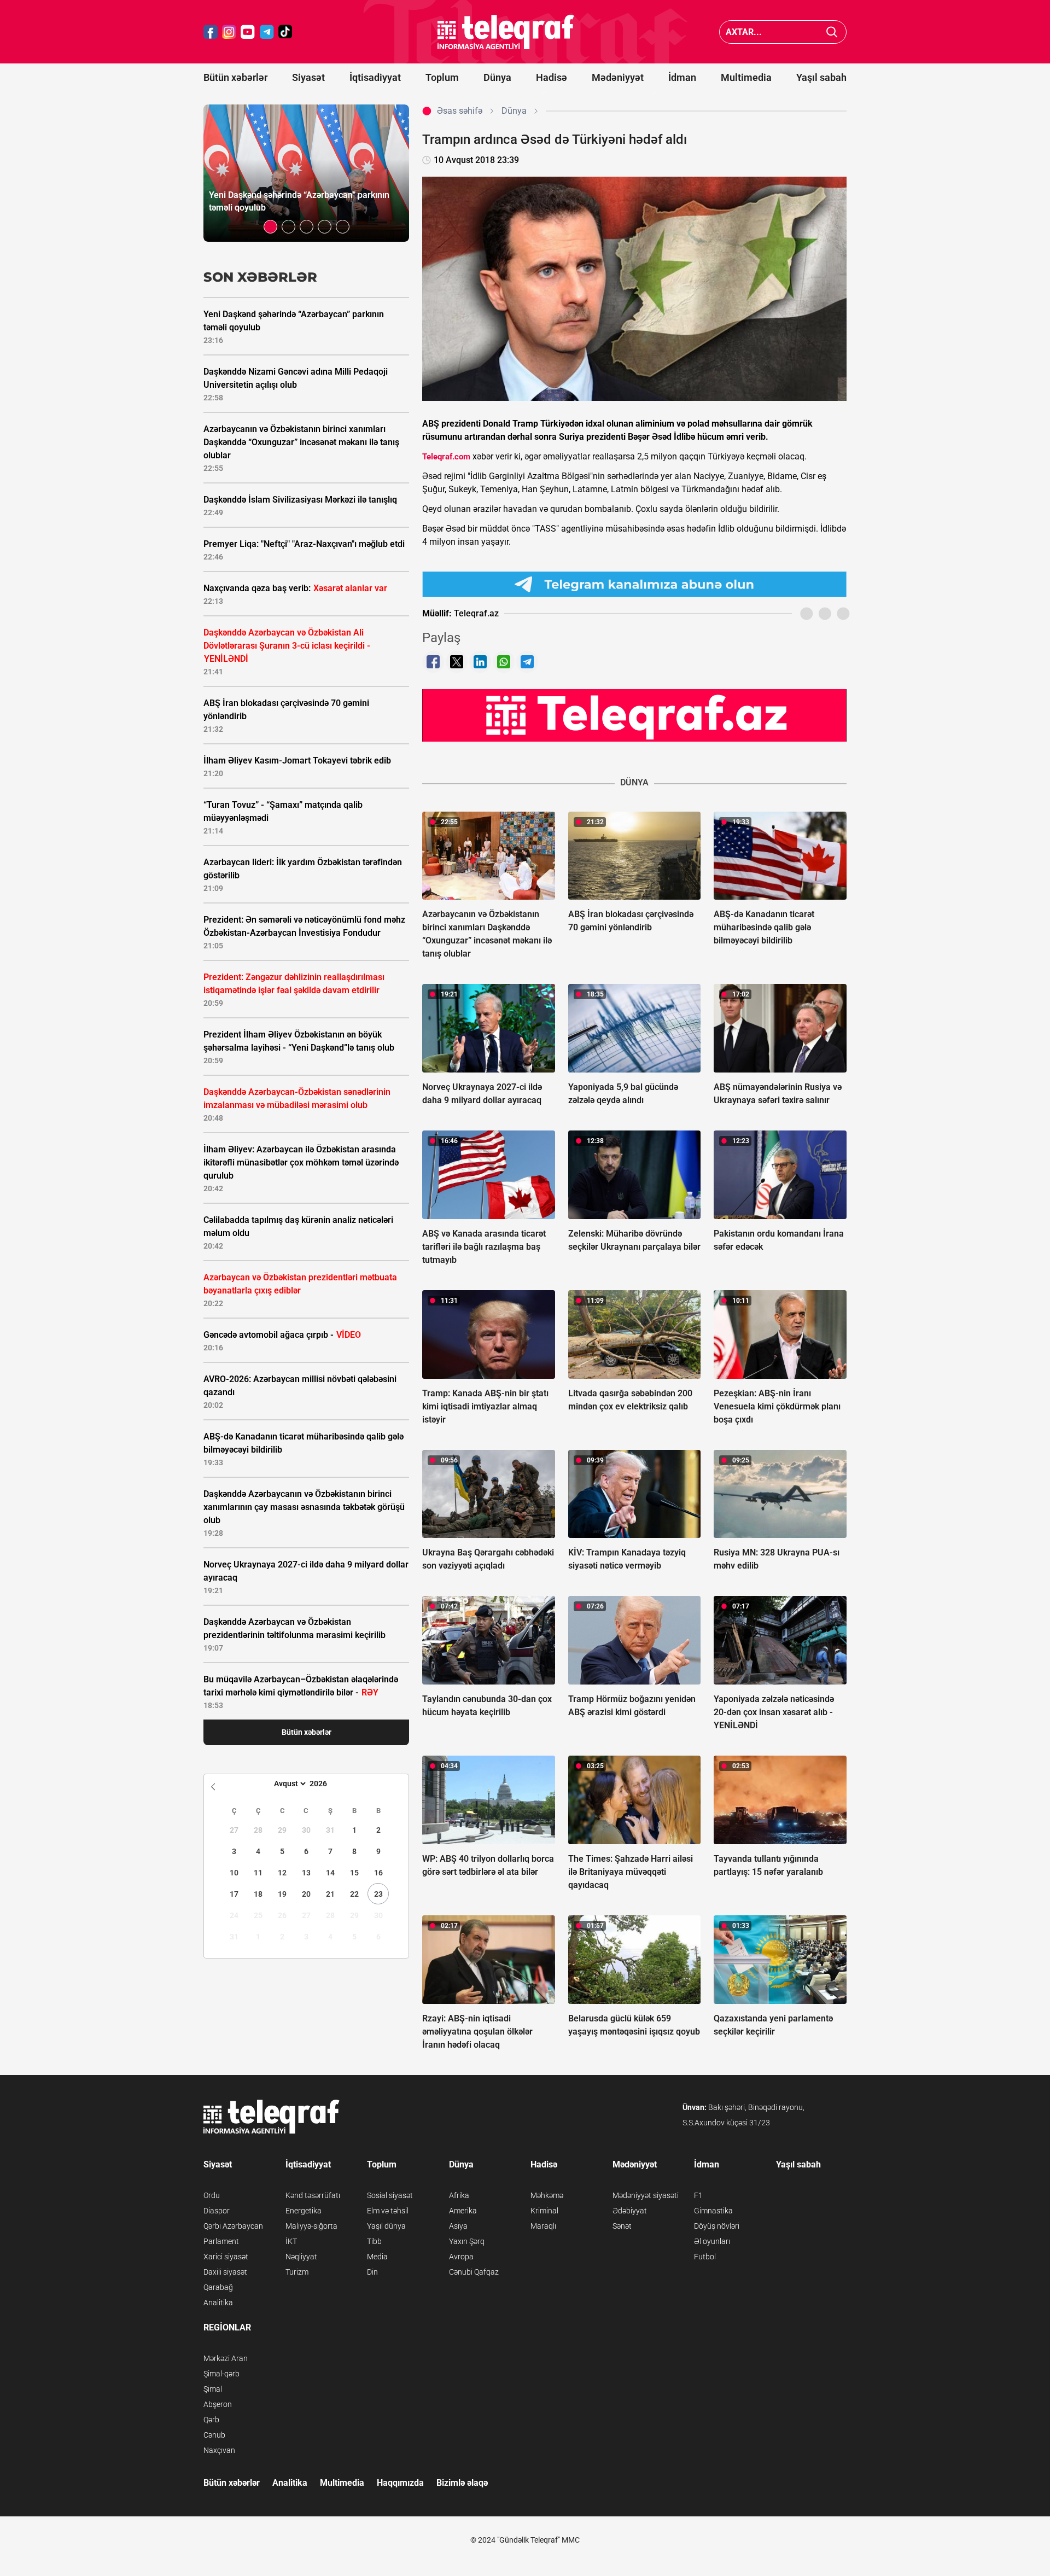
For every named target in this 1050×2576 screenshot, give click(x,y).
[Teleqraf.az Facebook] (211, 32)
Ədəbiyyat (630, 2211)
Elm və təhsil (388, 2211)
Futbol (705, 2257)
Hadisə (552, 77)
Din (372, 2272)
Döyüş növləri (717, 2226)
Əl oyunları (712, 2241)
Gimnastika (713, 2211)
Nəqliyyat (301, 2257)
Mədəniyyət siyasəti (646, 2195)
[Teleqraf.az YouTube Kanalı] (634, 715)
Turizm (297, 2272)
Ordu (212, 2195)
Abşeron (218, 2404)
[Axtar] (832, 32)
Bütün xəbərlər (235, 77)
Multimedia (746, 77)
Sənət (622, 2226)
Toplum (442, 77)
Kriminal (544, 2211)
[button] (270, 227)
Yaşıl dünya (386, 2226)
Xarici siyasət (226, 2257)
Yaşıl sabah (821, 77)
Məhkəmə (547, 2195)
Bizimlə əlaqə (462, 2483)
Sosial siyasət (390, 2195)
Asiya (458, 2226)
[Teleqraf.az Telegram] (267, 32)
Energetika (304, 2211)
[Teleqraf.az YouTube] (248, 32)
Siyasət (308, 77)
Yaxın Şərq (467, 2241)
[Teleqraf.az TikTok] (285, 32)
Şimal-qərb (221, 2374)
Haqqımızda (400, 2483)
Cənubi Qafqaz (474, 2272)
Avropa (461, 2257)
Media (377, 2257)
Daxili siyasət (225, 2272)
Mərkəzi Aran (226, 2358)
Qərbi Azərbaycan (233, 2226)
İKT (291, 2241)
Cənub (214, 2435)
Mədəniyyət (618, 77)
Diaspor (217, 2211)
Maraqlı (543, 2226)
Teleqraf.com (446, 457)
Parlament (221, 2241)
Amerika (463, 2211)
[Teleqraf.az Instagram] (229, 32)
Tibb (374, 2241)
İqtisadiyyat (375, 77)
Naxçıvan (219, 2450)
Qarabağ (218, 2287)
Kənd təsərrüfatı (313, 2195)
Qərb (211, 2420)
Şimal (213, 2389)
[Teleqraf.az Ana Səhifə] (506, 32)
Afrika (459, 2195)
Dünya (497, 77)
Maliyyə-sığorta (311, 2226)
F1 (698, 2195)
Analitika (218, 2303)
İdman (682, 77)
